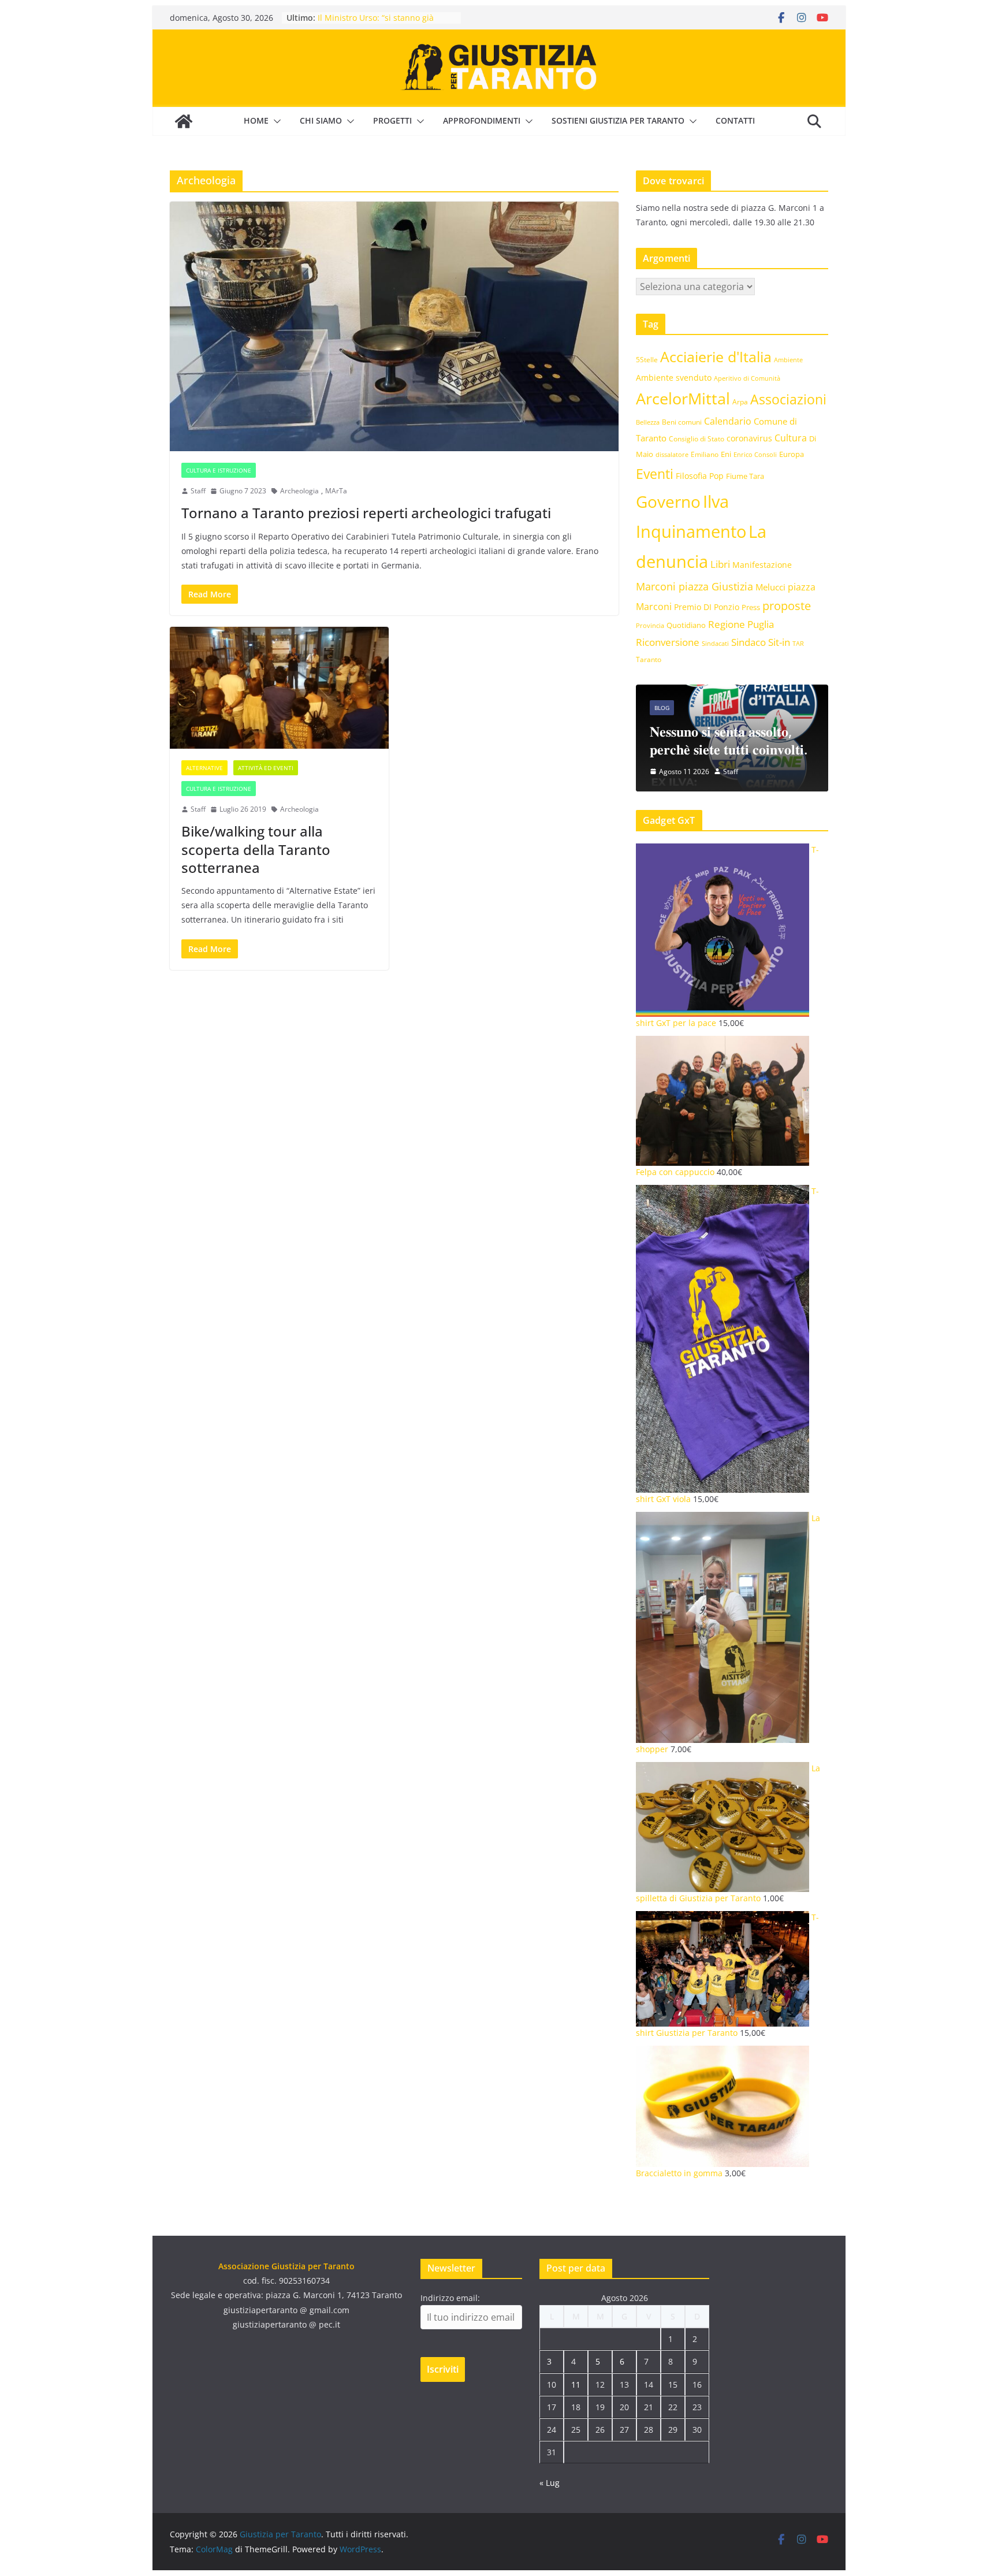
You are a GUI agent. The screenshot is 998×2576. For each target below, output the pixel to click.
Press (751, 607)
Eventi (655, 474)
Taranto (649, 659)
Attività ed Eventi (266, 768)
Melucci (770, 587)
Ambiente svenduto (674, 378)
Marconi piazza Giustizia (694, 586)
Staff (198, 491)
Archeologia (299, 491)
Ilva (716, 501)
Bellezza (648, 422)
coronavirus (749, 438)
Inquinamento (691, 531)
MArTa (336, 491)
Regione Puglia (741, 624)
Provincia (650, 625)
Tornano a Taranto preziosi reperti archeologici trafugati (366, 513)
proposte (787, 606)
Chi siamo (321, 120)
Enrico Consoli (755, 454)
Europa (792, 454)
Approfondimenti (482, 120)
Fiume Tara (745, 476)
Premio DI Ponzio (707, 607)
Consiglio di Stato (697, 439)
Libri (720, 564)
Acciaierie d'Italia (716, 356)
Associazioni (788, 399)
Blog (662, 708)
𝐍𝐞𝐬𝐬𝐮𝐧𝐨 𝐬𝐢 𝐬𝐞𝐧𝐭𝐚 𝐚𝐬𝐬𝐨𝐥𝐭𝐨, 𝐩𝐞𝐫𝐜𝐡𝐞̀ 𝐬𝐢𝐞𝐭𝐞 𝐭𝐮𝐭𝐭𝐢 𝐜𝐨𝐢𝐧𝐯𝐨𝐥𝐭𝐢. (729, 740)
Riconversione (668, 642)
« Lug (550, 2483)
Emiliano (705, 454)
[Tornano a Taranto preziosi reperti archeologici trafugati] (394, 326)
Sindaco (748, 642)
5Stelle (647, 360)
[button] (275, 121)
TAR (798, 643)
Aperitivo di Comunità (747, 378)
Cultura (791, 438)
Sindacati (715, 643)
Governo (668, 502)
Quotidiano (686, 625)
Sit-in (779, 642)
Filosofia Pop (700, 476)
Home (256, 120)
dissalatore (672, 454)
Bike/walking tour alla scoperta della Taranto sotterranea (256, 849)
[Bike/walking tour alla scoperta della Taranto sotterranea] (279, 688)
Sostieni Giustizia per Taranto (618, 120)
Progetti (392, 120)
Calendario (728, 421)
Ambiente (788, 360)
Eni (726, 454)
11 (576, 2384)
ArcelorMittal (683, 398)
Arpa (740, 402)
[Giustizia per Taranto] (184, 121)
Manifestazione (762, 565)
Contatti (735, 120)
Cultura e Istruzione (219, 470)
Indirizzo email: (450, 2298)
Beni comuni (682, 422)
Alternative (204, 768)
